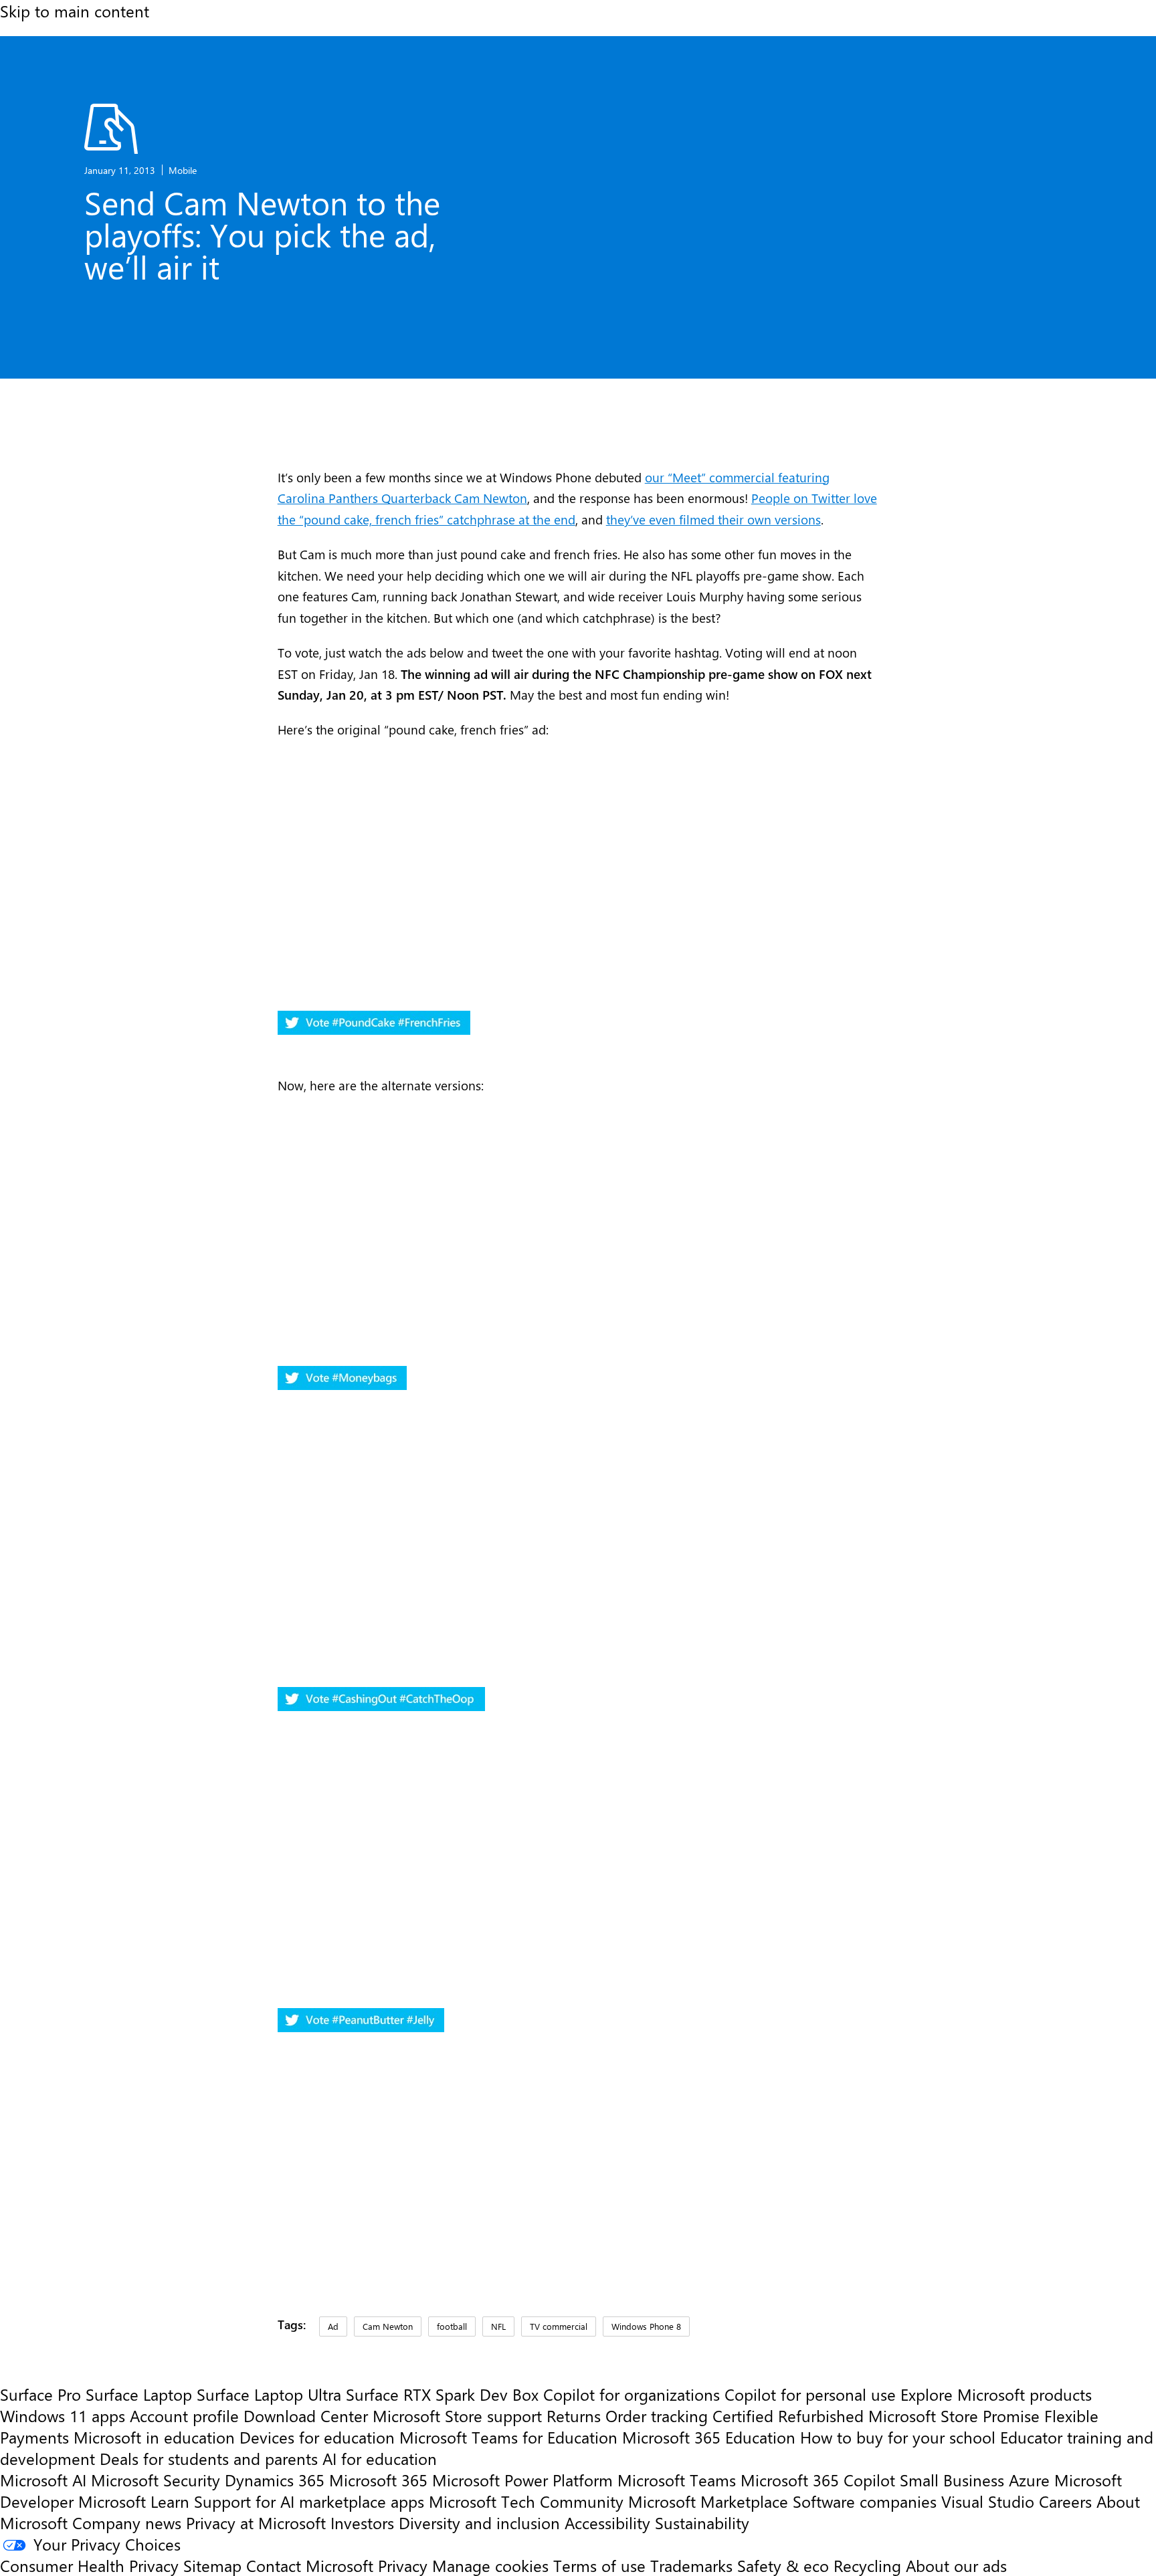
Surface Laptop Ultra (269, 2394)
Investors (362, 2522)
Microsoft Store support (457, 2415)
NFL (498, 2326)
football (452, 2326)
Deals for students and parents (209, 2458)
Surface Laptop (139, 2394)
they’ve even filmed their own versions (713, 519)
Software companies (865, 2501)
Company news (127, 2522)
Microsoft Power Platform (522, 2480)
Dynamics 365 (275, 2480)
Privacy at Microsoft (256, 2522)
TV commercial (559, 2326)
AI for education (380, 2458)
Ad (333, 2326)
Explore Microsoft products (996, 2394)
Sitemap (212, 2565)
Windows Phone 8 (646, 2326)
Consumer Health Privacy (89, 2565)
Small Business (952, 2480)
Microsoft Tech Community (526, 2501)
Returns (574, 2415)
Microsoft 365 (378, 2480)
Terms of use (599, 2565)
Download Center (306, 2415)
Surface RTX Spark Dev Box (442, 2394)
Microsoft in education (154, 2437)
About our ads (956, 2565)
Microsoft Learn (134, 2501)
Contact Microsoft (310, 2565)
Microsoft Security (156, 2480)
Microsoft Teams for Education (508, 2437)
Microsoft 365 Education (709, 2437)
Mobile (183, 170)
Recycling (867, 2565)
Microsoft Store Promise (954, 2415)
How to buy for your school (898, 2437)
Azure (1029, 2480)
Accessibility (607, 2522)
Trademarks (691, 2565)
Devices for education (317, 2437)
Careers (1065, 2501)
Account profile (184, 2415)
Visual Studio (988, 2501)
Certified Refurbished (788, 2415)
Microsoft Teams (677, 2480)
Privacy (405, 2565)
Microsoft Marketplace (708, 2501)
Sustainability (702, 2522)
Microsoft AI (43, 2480)
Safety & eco (783, 2565)
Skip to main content (75, 11)
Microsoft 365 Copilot (818, 2480)
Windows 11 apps (63, 2415)
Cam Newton (388, 2326)
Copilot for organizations (632, 2394)
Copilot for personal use (810, 2394)
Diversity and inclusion (479, 2522)
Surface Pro (40, 2394)
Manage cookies (490, 2565)
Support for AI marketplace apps (309, 2501)
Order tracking (657, 2415)
